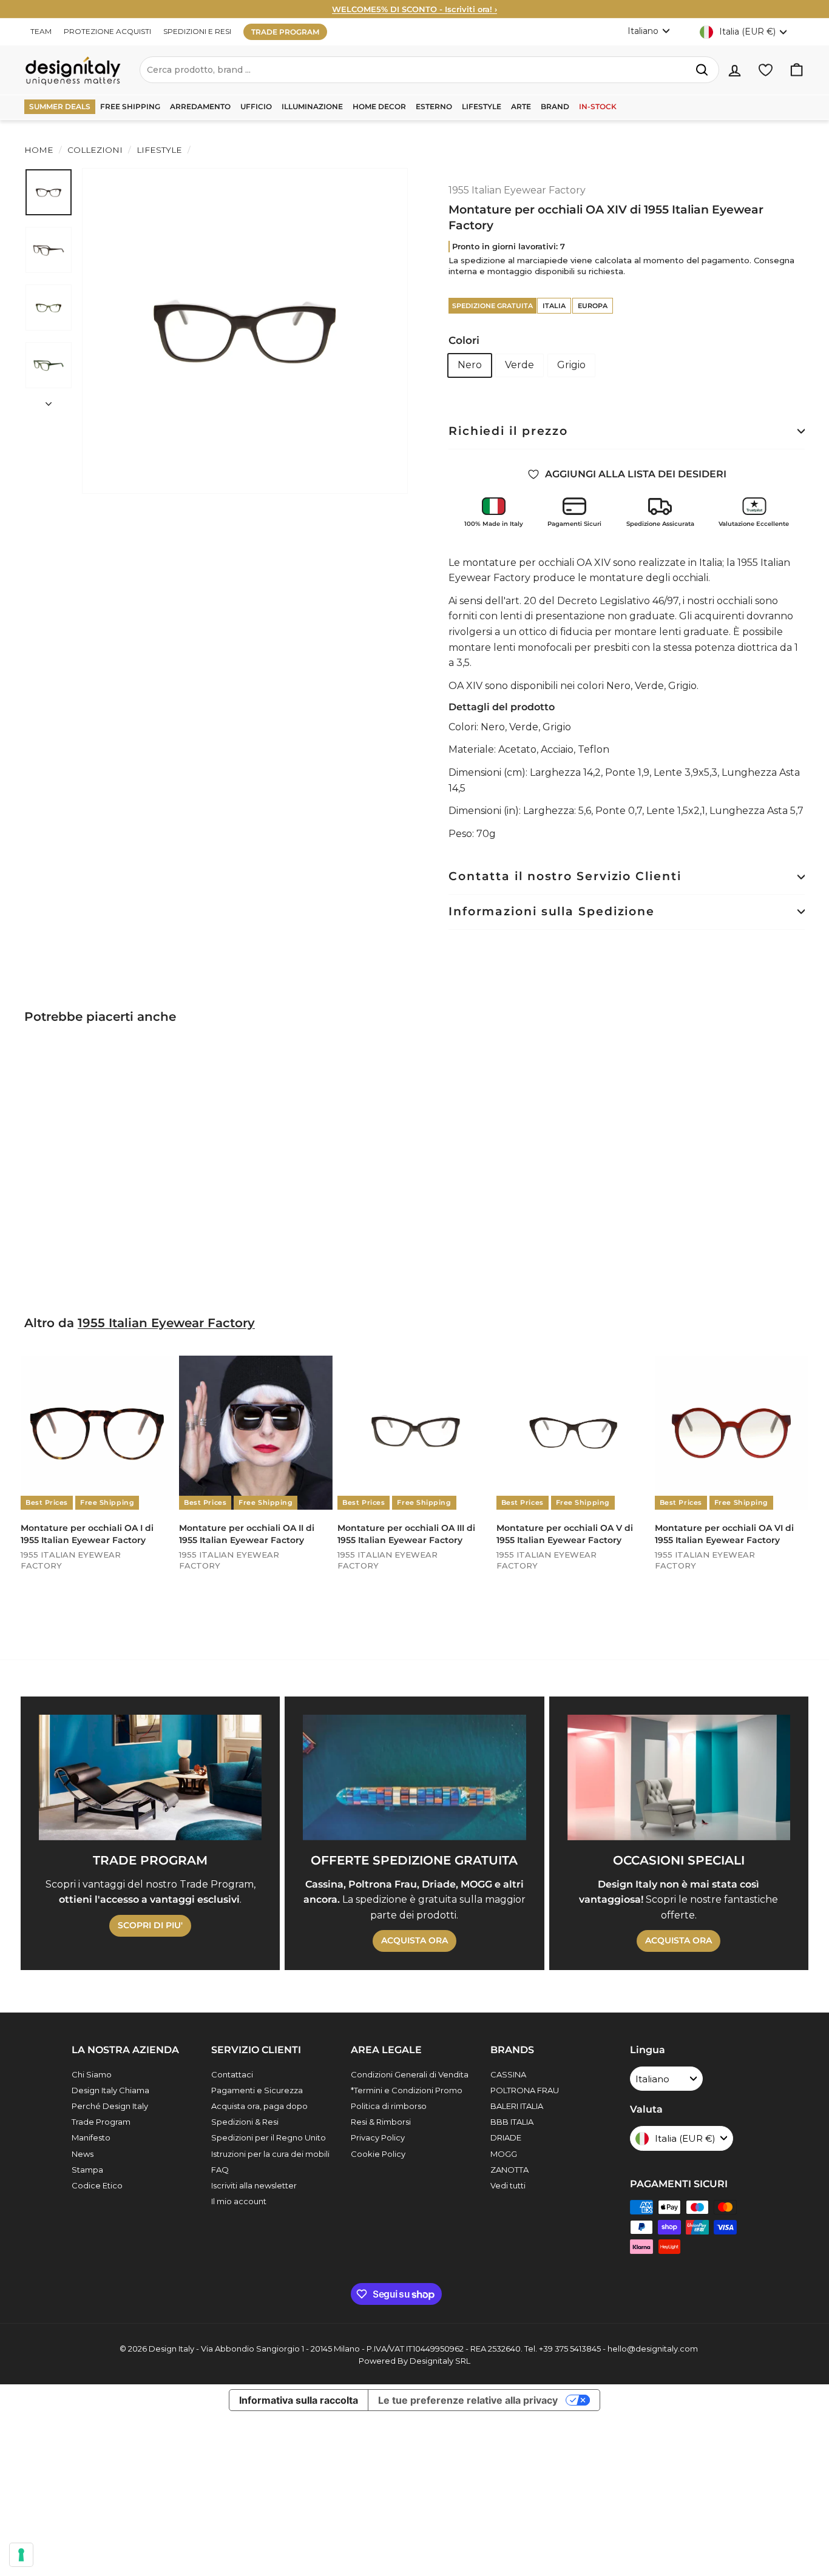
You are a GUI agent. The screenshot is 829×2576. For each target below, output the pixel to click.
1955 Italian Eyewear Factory (517, 190)
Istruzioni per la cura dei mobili (270, 2154)
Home (39, 150)
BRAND (555, 106)
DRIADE (506, 2137)
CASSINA (508, 2074)
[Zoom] (245, 331)
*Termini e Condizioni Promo (407, 2090)
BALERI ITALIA (517, 2106)
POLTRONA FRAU (525, 2090)
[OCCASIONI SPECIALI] (679, 1777)
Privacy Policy (378, 2137)
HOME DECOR (379, 106)
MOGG (504, 2154)
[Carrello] (797, 70)
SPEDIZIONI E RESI (197, 31)
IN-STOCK (598, 106)
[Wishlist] (766, 70)
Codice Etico (97, 2185)
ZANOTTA (509, 2170)
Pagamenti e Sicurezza (257, 2090)
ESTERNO (434, 106)
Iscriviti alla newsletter (254, 2185)
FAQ (220, 2170)
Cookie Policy (378, 2154)
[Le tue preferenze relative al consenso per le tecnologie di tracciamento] (21, 2555)
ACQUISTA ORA (414, 1940)
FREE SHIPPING (130, 106)
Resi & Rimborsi (381, 2122)
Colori (464, 340)
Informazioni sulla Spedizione (552, 911)
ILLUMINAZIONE (312, 106)
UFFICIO (256, 106)
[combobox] (429, 70)
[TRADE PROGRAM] (150, 1777)
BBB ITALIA (512, 2122)
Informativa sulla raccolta (299, 2400)
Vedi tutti (508, 2185)
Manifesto (91, 2137)
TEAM (41, 31)
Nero (470, 365)
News (83, 2154)
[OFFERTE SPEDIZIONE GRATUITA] (414, 1777)
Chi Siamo (92, 2074)
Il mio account (239, 2201)
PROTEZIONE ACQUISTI (107, 31)
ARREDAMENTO (200, 106)
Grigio (571, 365)
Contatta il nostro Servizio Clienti (565, 876)
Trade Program (101, 2122)
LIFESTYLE (482, 106)
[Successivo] (49, 400)
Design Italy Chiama (110, 2090)
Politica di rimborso (389, 2106)
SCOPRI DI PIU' (150, 1925)
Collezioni (95, 150)
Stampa (87, 2170)
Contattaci (232, 2074)
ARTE (521, 106)
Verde (519, 365)
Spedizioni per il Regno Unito (269, 2137)
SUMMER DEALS (60, 106)
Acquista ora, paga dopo (259, 2106)
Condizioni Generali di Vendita (410, 2074)
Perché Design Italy (110, 2106)
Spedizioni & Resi (245, 2122)
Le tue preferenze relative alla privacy (468, 2400)
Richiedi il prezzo (508, 431)
